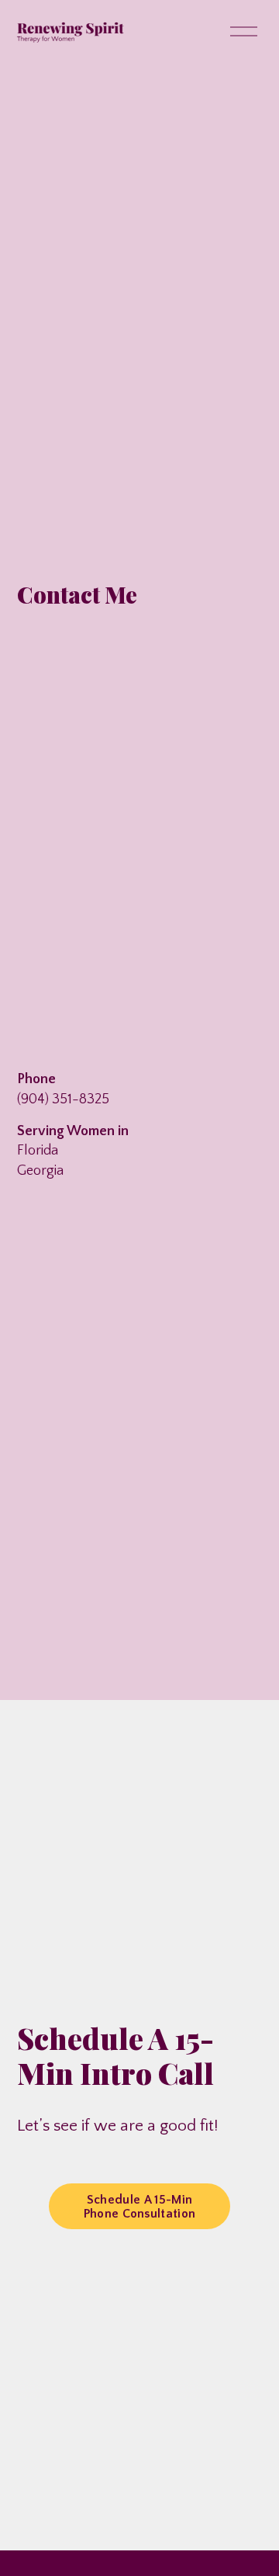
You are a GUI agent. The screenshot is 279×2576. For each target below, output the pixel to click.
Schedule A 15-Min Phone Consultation (140, 2207)
